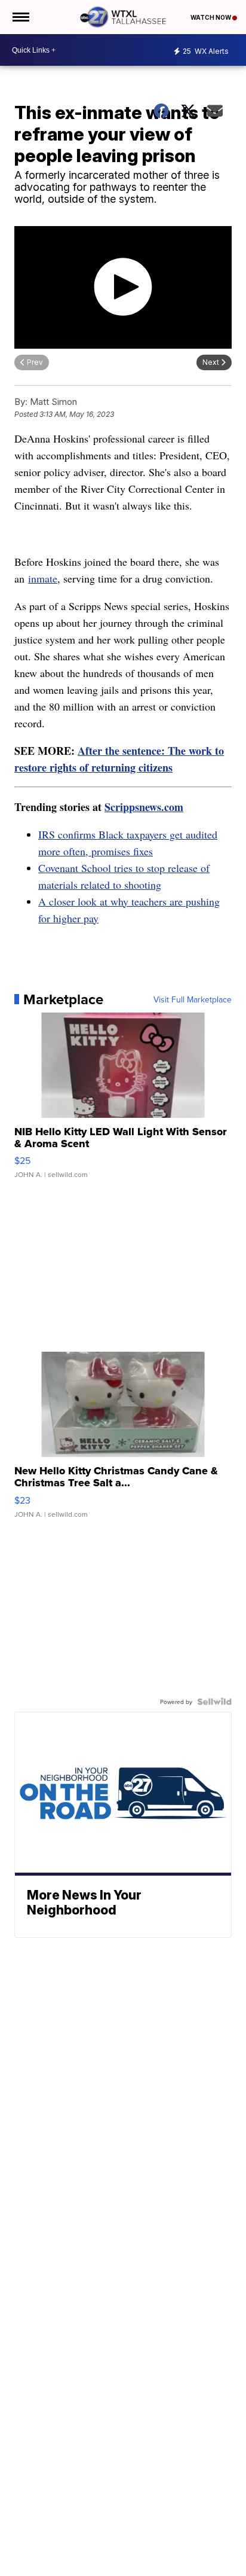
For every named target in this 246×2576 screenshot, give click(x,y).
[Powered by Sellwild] (214, 1702)
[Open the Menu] (20, 17)
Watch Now (211, 17)
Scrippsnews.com (144, 807)
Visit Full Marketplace (193, 999)
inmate (43, 578)
